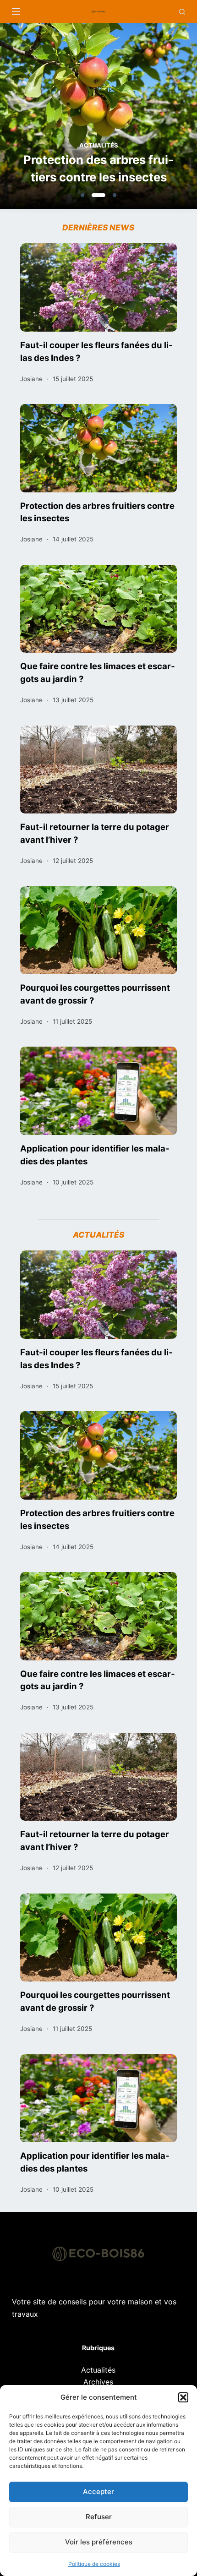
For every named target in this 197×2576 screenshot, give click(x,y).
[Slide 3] (115, 195)
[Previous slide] (51, 118)
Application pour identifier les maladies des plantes (95, 1155)
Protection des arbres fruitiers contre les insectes (98, 168)
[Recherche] (182, 12)
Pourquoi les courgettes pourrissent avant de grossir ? (95, 994)
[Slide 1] (82, 195)
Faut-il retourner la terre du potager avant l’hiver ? (95, 833)
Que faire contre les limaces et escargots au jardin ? (98, 672)
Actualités (99, 145)
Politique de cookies (94, 2564)
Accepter (98, 2491)
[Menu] (16, 11)
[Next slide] (146, 118)
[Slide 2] (98, 195)
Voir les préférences (99, 2542)
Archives (98, 2382)
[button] (183, 2397)
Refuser (99, 2517)
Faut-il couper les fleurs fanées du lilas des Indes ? (96, 351)
